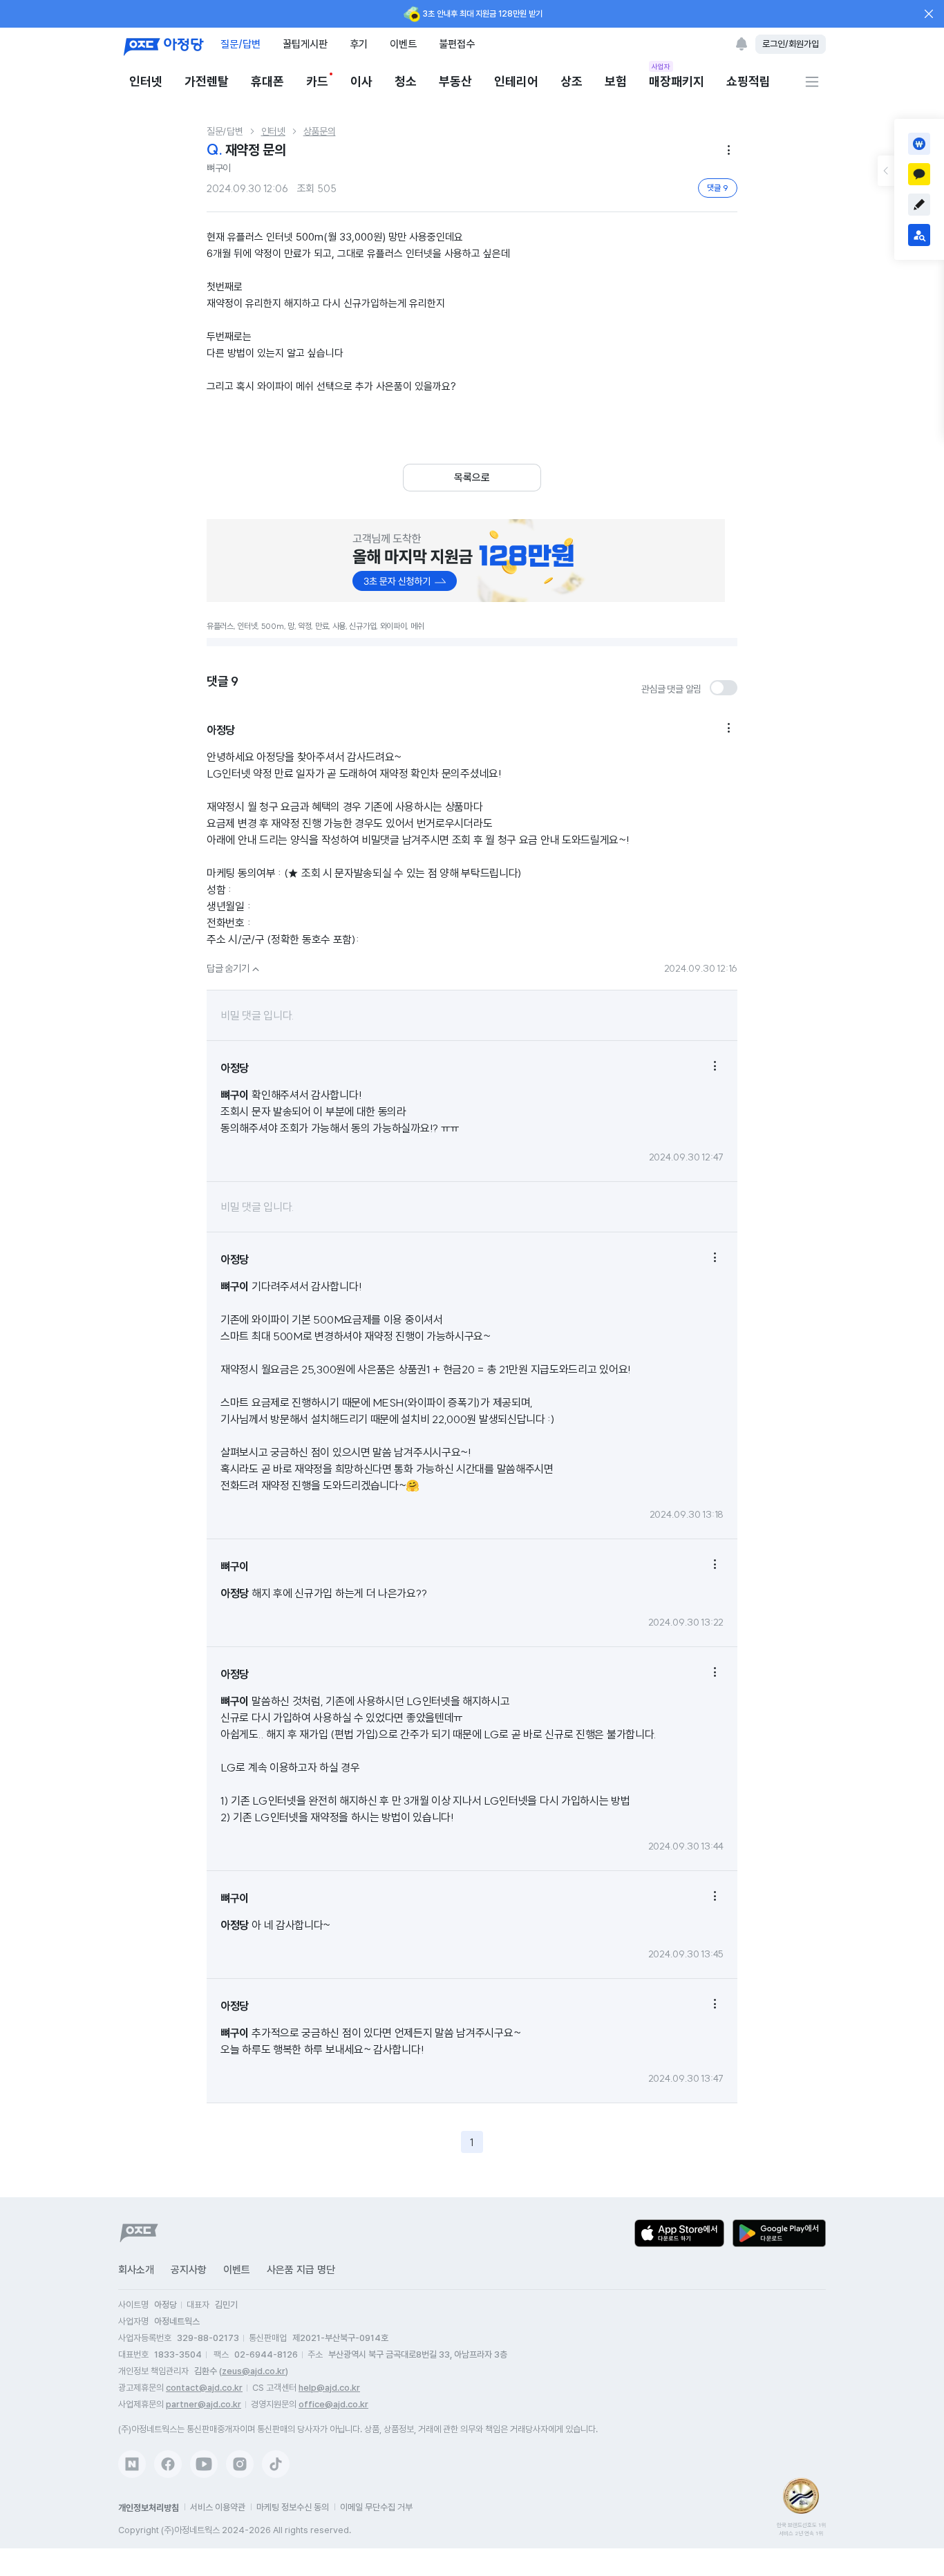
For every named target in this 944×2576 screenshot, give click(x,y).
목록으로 (472, 478)
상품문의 (320, 131)
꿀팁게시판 (305, 44)
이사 (361, 81)
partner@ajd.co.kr (204, 2404)
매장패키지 (677, 81)
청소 (406, 81)
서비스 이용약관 (218, 2507)
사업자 (661, 66)
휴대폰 (267, 81)
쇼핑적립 (748, 81)
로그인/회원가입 (791, 44)
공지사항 (189, 2270)
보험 (616, 81)
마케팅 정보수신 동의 (293, 2507)
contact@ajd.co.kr (204, 2388)
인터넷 (146, 81)
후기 (359, 44)
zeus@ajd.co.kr (254, 2371)
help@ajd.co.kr (329, 2388)
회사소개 (136, 2270)
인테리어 (516, 81)
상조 (572, 81)
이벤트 (403, 44)
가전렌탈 (207, 81)
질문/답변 (240, 44)
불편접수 (457, 44)
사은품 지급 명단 (301, 2270)
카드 (317, 81)
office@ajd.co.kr (333, 2404)
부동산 (455, 81)
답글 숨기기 (235, 968)
